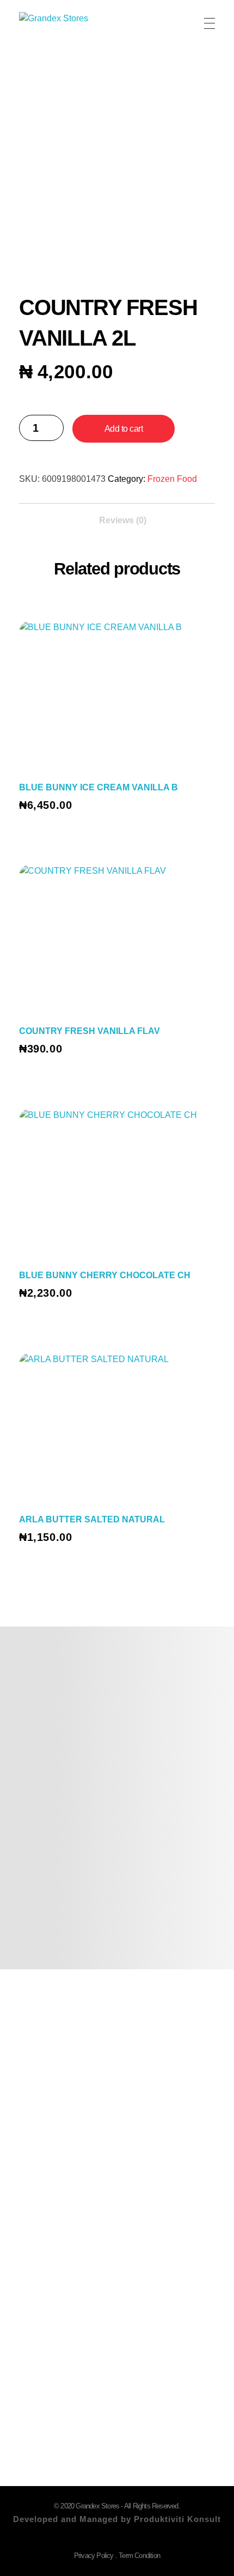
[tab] (123, 517)
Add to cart (124, 429)
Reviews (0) (123, 520)
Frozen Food (172, 479)
